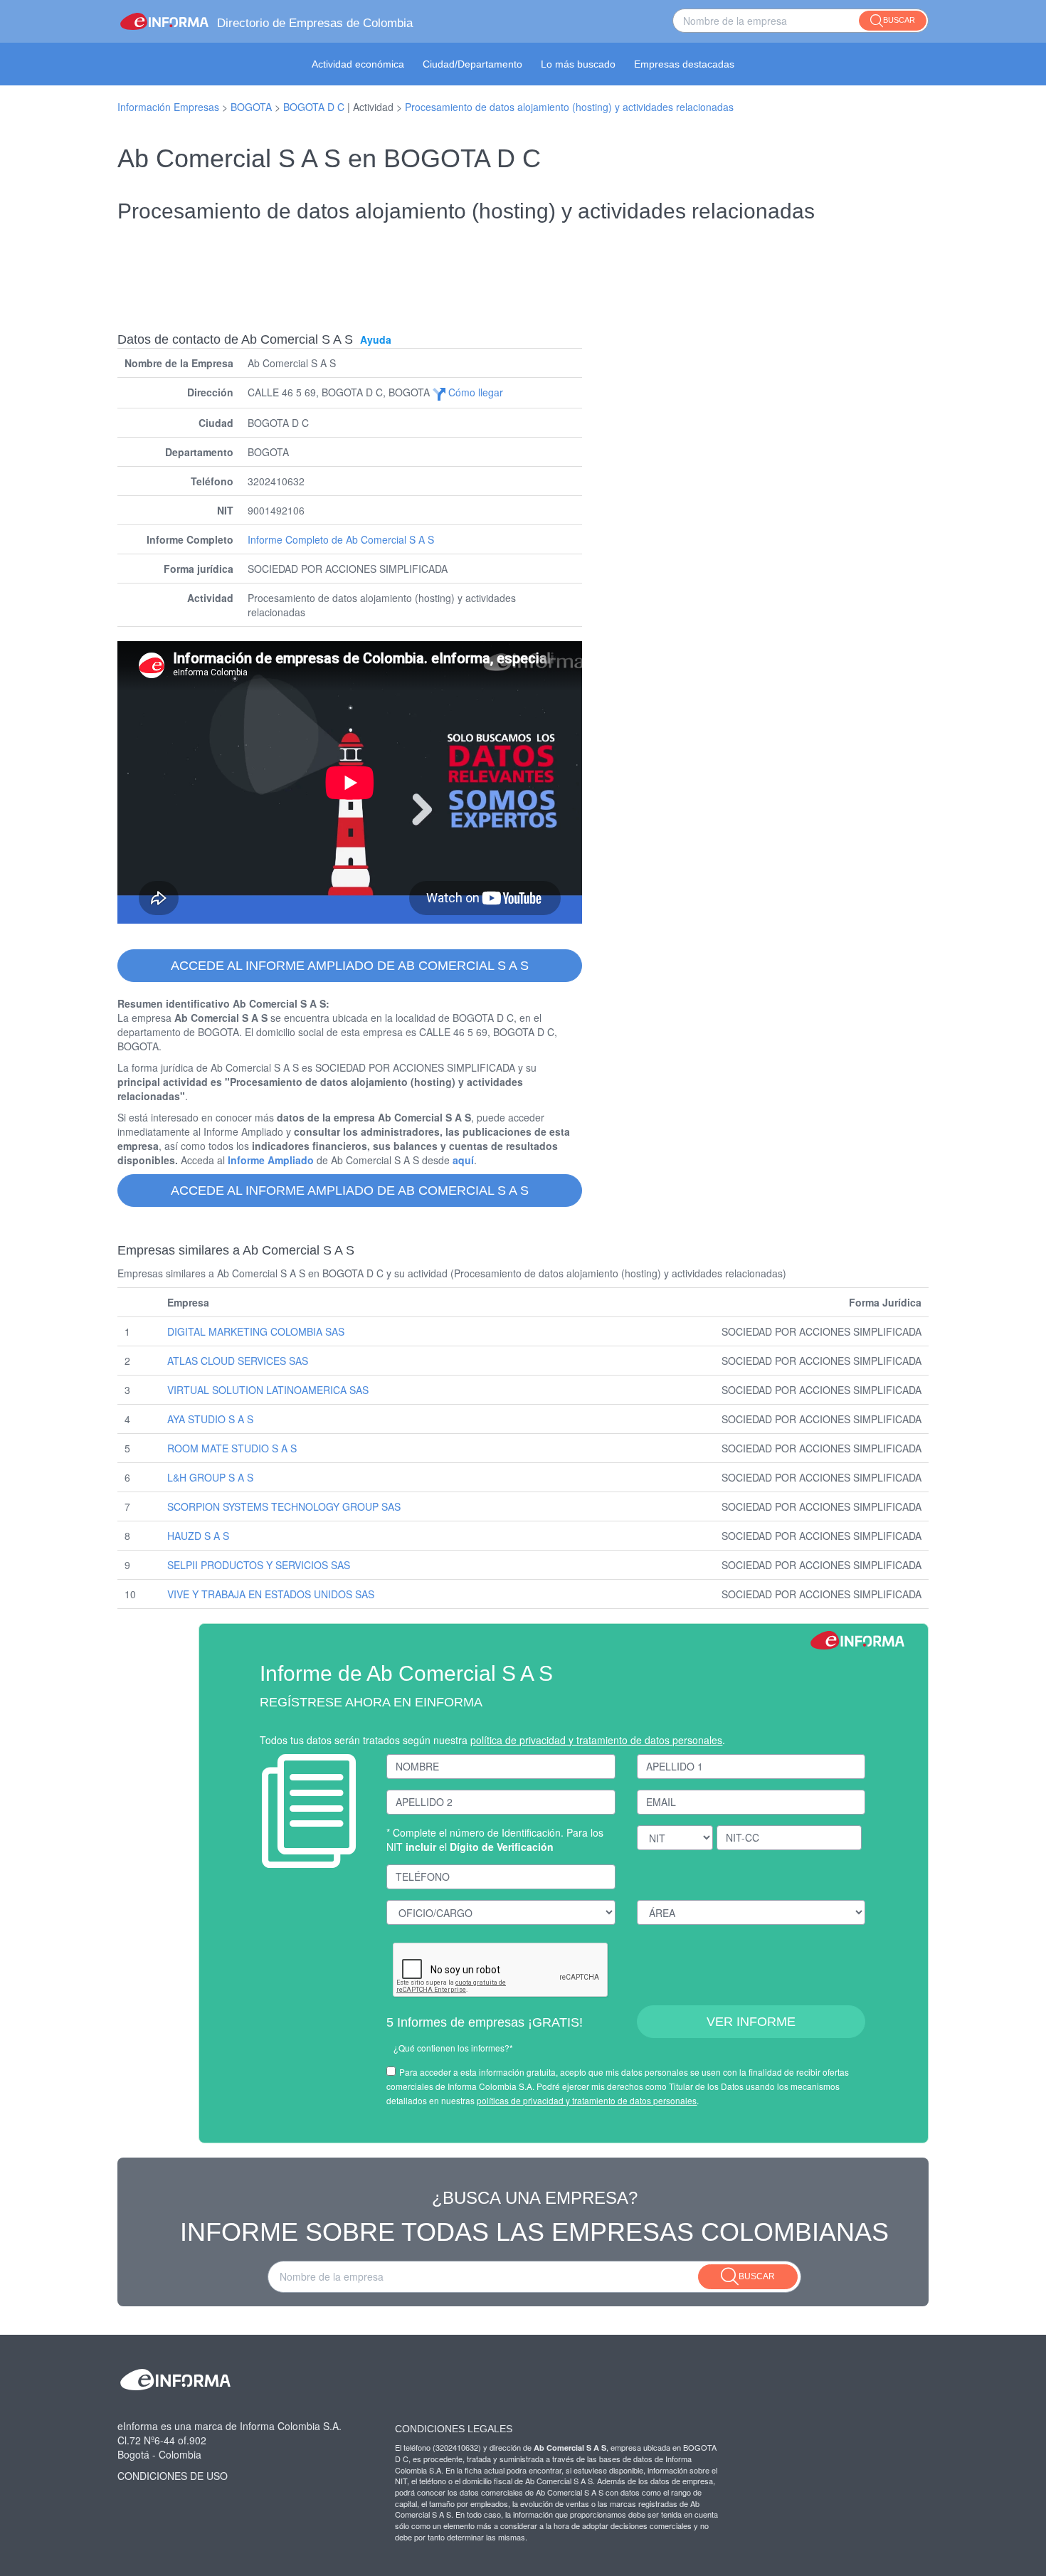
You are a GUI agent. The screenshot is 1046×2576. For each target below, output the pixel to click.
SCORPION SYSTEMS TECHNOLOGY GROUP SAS (284, 1506)
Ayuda (376, 339)
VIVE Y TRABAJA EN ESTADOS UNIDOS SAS (271, 1594)
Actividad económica (358, 64)
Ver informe (751, 2022)
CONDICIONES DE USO (173, 2476)
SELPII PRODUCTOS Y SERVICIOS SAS (259, 1565)
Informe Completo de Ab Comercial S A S (341, 539)
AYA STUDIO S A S (210, 1419)
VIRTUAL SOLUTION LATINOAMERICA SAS (268, 1390)
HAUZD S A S (198, 1536)
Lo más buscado (578, 64)
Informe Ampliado (271, 1160)
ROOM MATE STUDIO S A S (232, 1448)
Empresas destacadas (684, 64)
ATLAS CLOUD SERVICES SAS (238, 1361)
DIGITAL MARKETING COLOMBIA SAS (256, 1331)
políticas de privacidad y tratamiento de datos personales (587, 2100)
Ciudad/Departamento (472, 64)
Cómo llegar (474, 392)
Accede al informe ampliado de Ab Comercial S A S (350, 966)
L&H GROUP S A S (210, 1477)
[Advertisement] (523, 268)
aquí (463, 1160)
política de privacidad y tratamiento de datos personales (596, 1740)
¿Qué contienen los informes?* (453, 2048)
